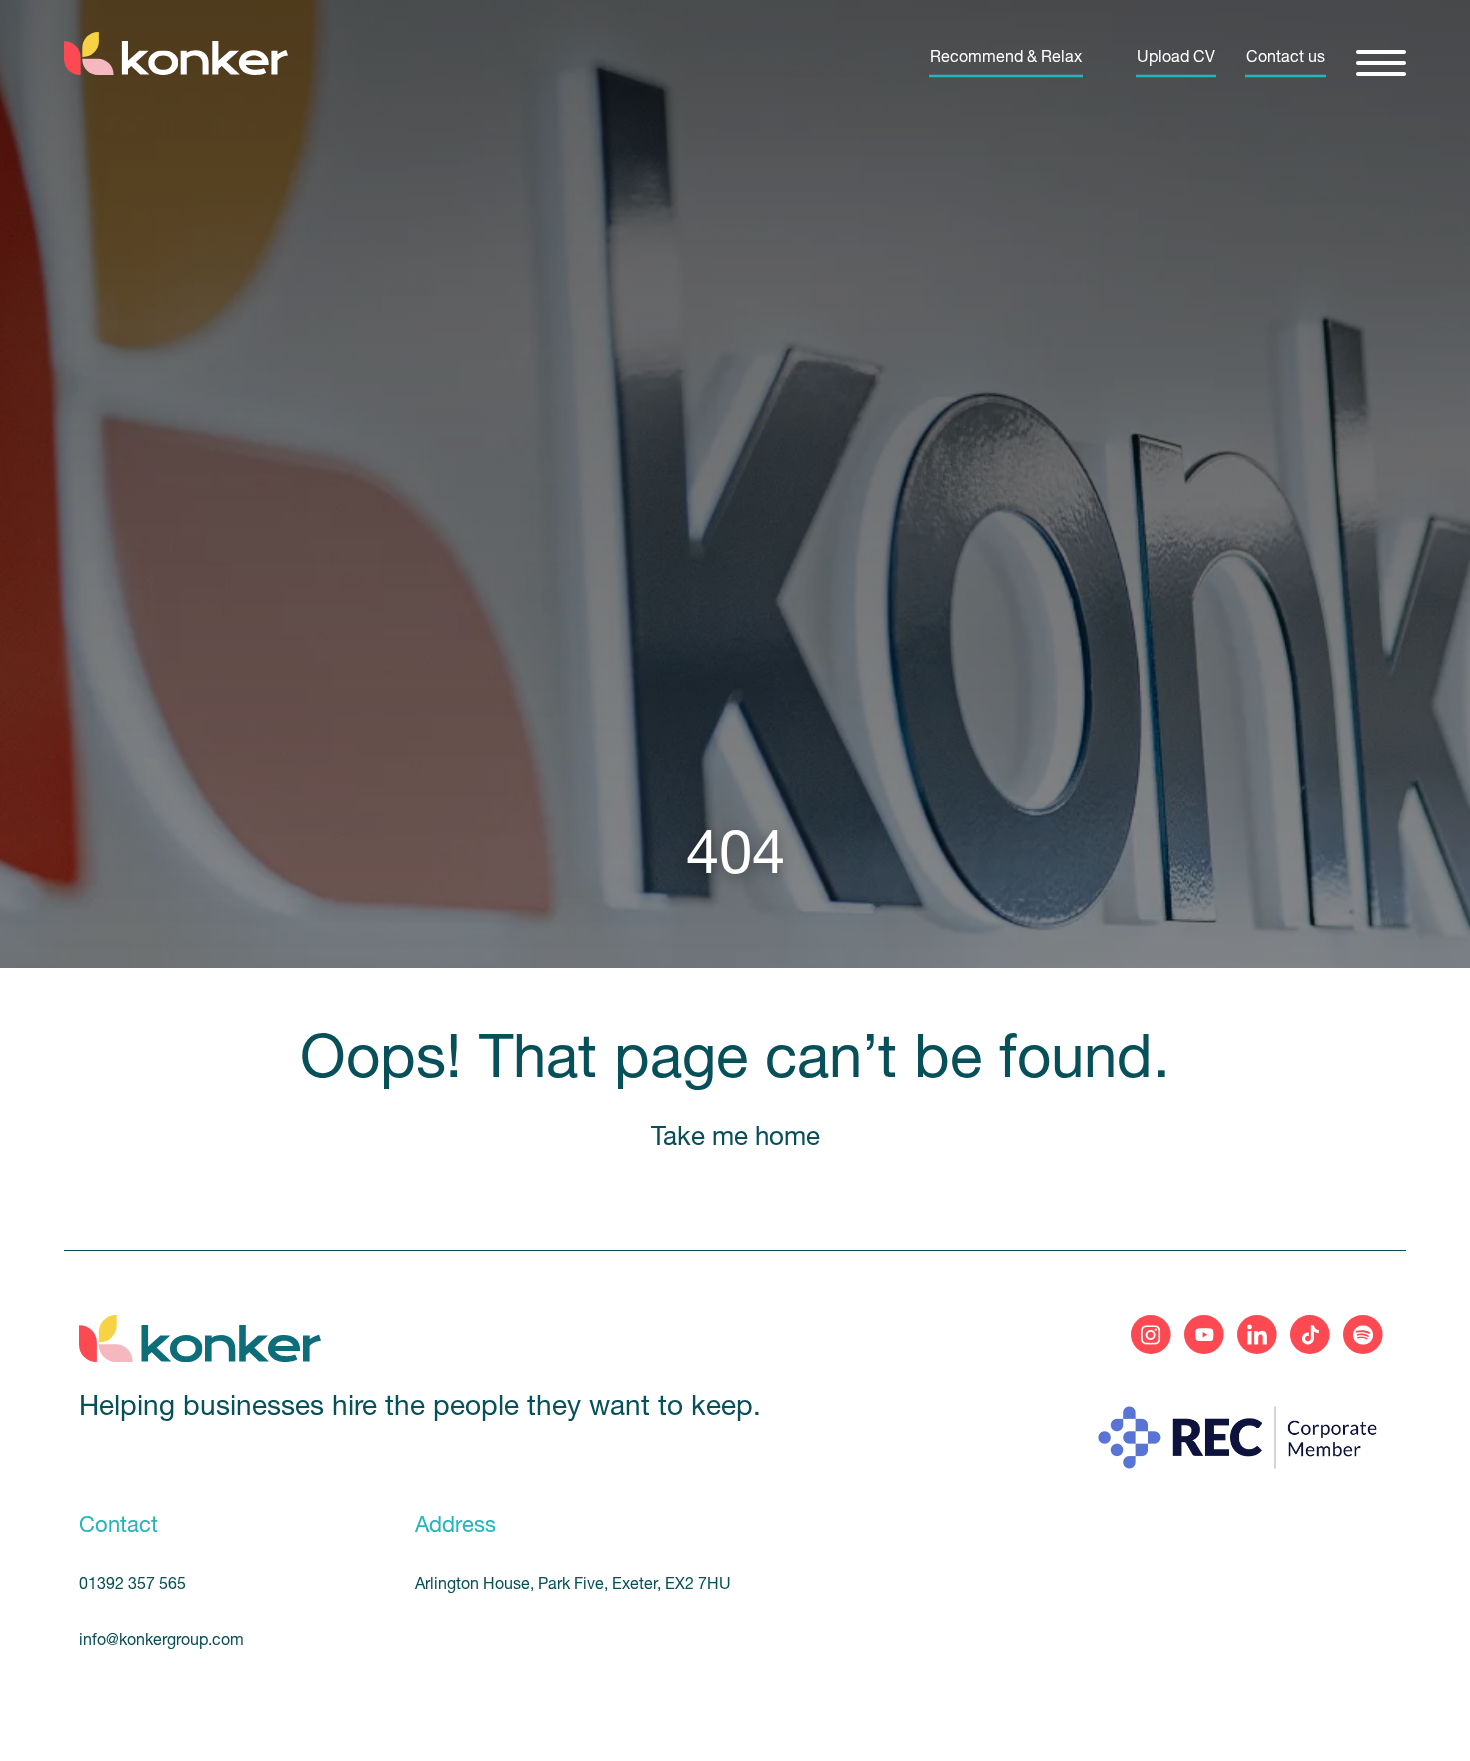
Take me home (735, 1138)
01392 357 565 (132, 1585)
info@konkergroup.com (161, 1641)
